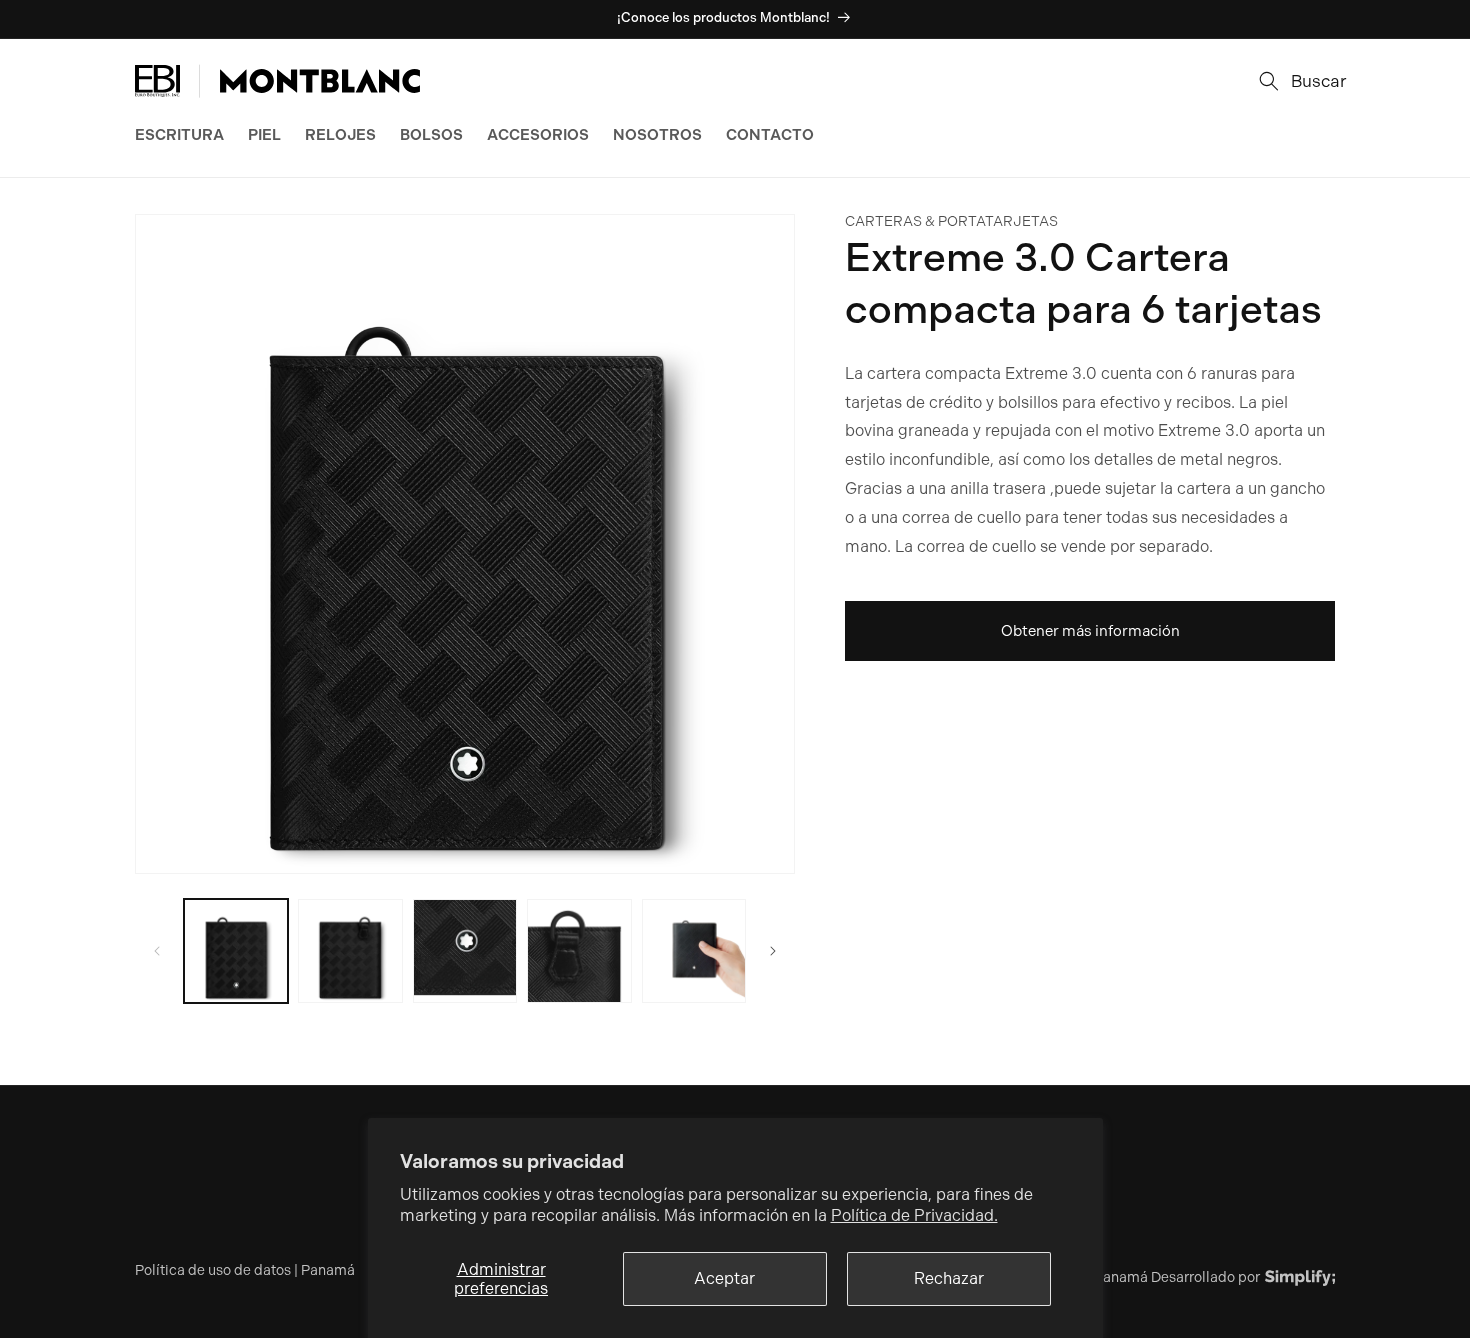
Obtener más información (1090, 631)
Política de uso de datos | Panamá (245, 1270)
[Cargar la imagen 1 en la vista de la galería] (236, 951)
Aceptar (724, 1278)
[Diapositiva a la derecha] (773, 951)
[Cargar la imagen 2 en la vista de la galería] (350, 951)
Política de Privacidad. (914, 1215)
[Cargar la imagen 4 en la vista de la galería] (579, 951)
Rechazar (949, 1278)
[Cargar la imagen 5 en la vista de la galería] (694, 951)
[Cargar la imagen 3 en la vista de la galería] (465, 951)
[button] (1297, 81)
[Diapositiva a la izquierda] (157, 951)
